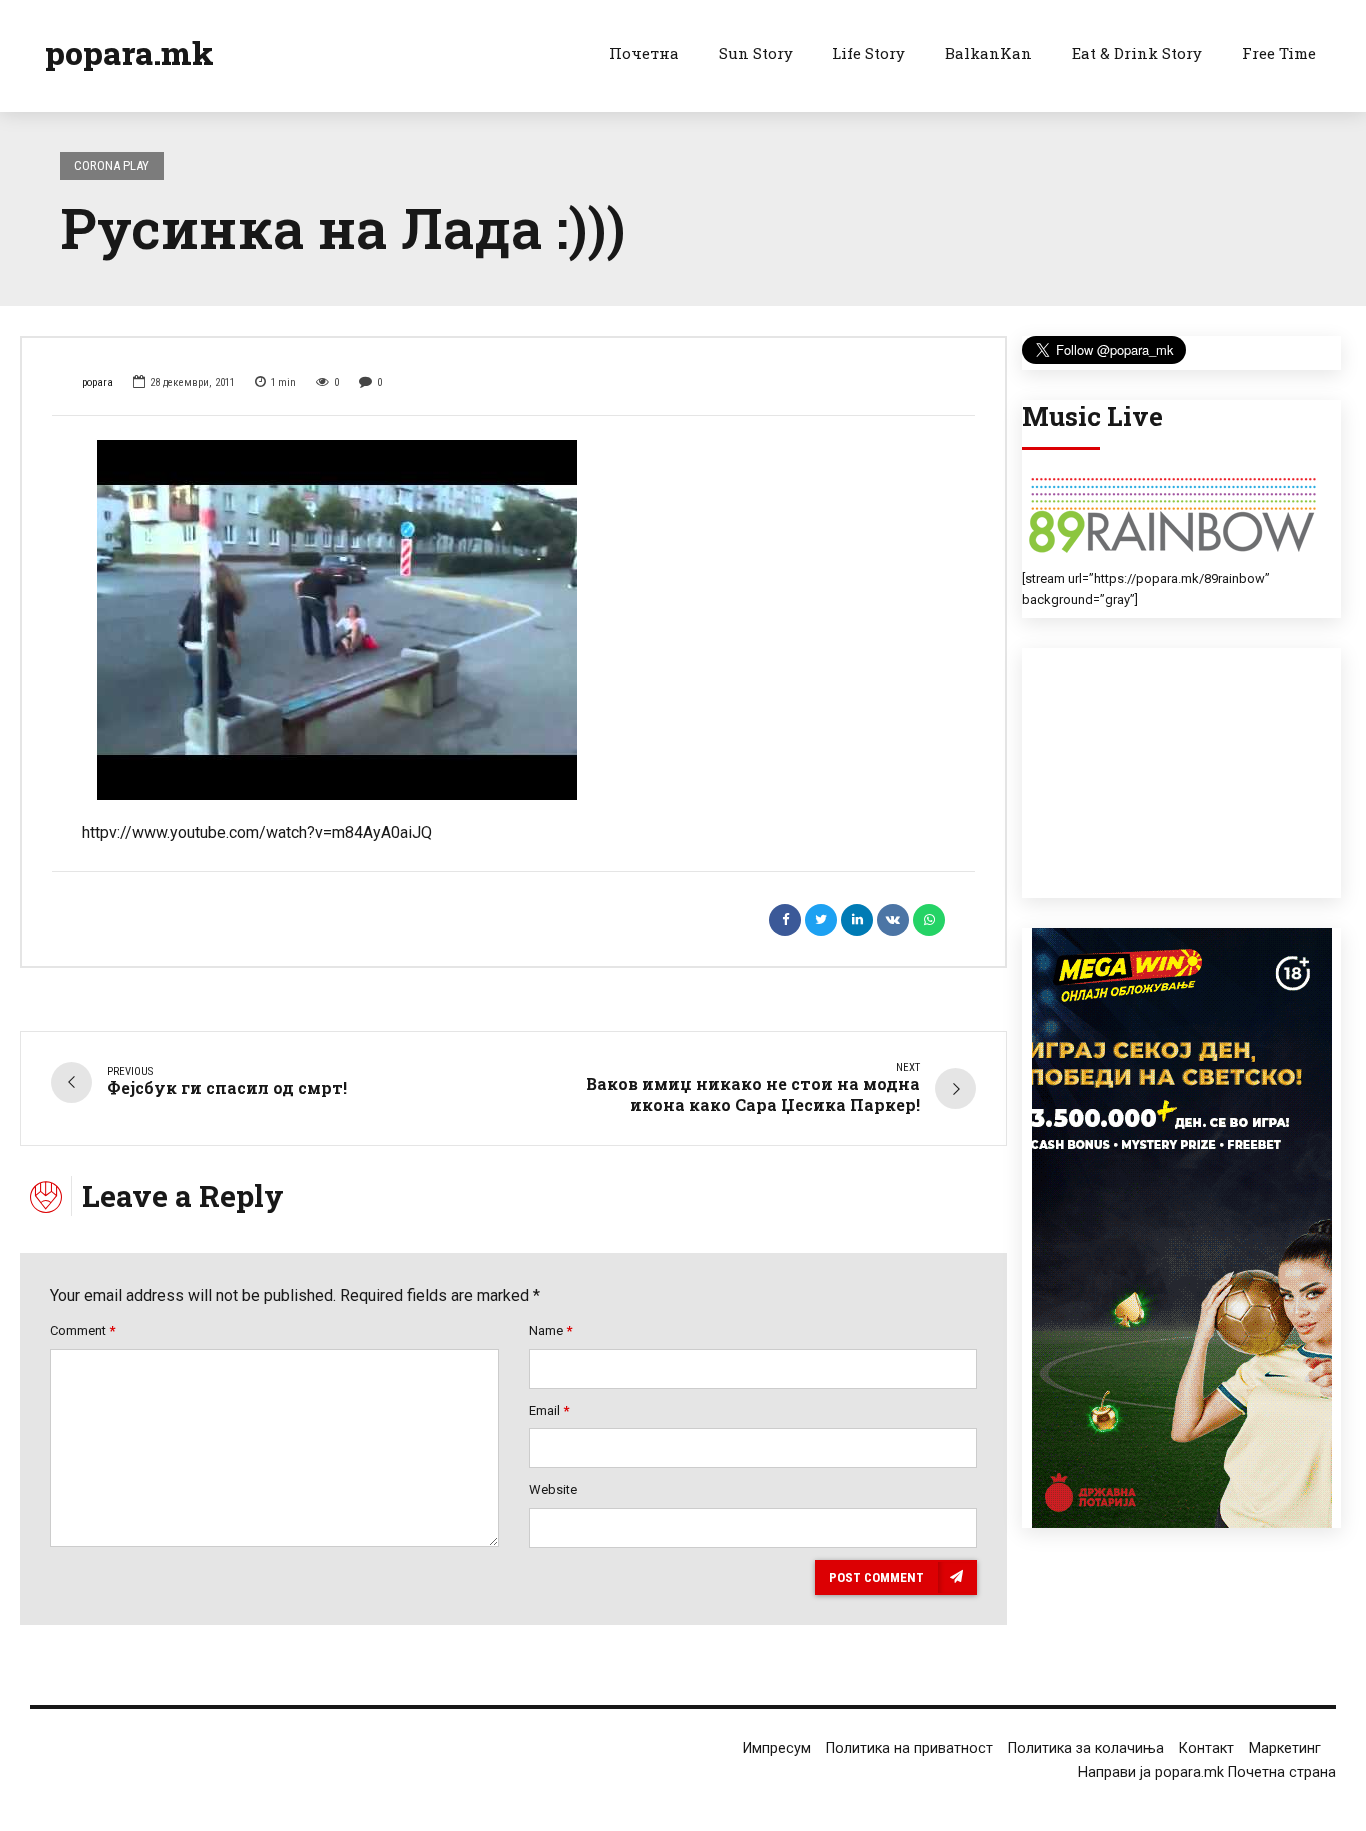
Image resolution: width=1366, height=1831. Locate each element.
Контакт (1206, 1748)
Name (550, 1330)
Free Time (1279, 53)
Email (549, 1410)
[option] (513, 620)
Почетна (644, 53)
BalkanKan (988, 53)
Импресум (777, 1748)
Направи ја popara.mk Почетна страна (1207, 1772)
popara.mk (129, 52)
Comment (82, 1330)
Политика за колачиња (1086, 1748)
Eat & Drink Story (1137, 53)
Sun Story (756, 53)
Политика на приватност (909, 1748)
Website (553, 1489)
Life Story (868, 53)
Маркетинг (1285, 1748)
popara (97, 382)
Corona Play (111, 165)
